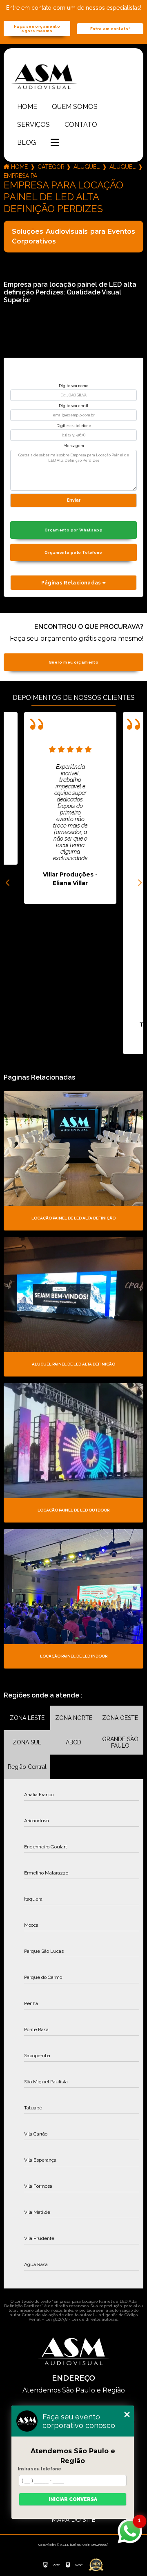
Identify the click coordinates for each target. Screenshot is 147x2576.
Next (139, 883)
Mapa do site (73, 2520)
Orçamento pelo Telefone (73, 552)
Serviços (33, 125)
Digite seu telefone (74, 426)
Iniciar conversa (73, 2499)
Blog (27, 143)
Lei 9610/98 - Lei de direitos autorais (81, 2319)
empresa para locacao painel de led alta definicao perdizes (20, 176)
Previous (8, 883)
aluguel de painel (87, 167)
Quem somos (75, 107)
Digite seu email (73, 406)
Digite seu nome (73, 386)
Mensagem (73, 446)
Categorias (51, 167)
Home (27, 107)
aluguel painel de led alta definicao (122, 167)
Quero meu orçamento (73, 662)
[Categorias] (55, 143)
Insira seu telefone (40, 2469)
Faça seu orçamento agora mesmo (37, 29)
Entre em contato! (110, 29)
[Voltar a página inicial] (73, 76)
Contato (81, 125)
